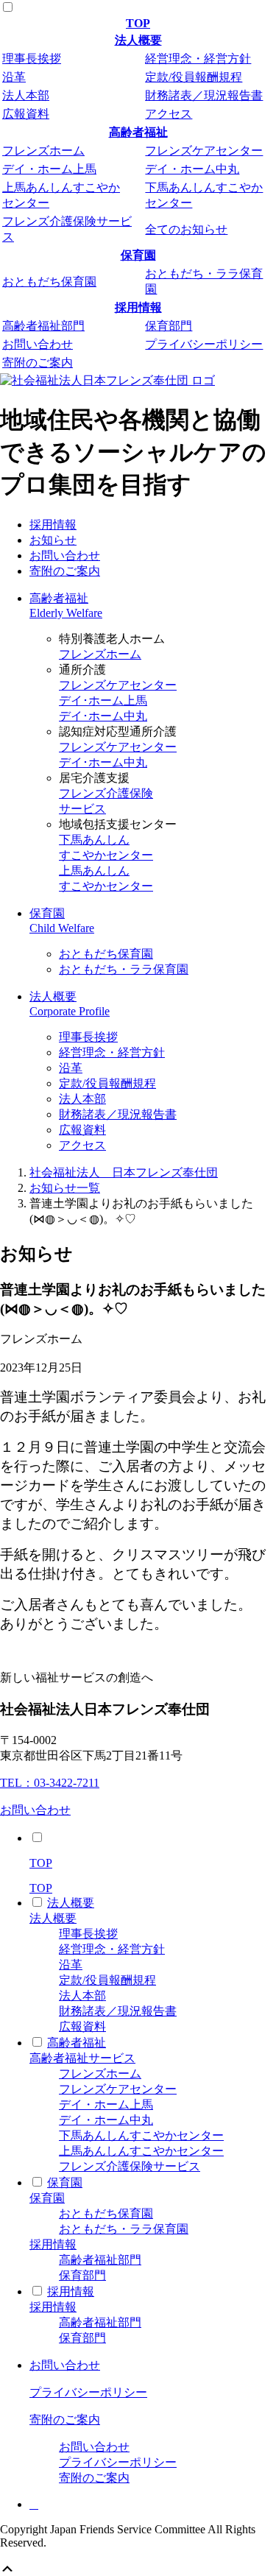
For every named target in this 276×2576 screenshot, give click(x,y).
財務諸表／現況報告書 (204, 95)
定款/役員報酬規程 (194, 77)
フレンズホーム (43, 151)
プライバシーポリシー (204, 344)
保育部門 (169, 326)
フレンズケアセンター (204, 151)
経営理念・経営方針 (198, 59)
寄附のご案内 (38, 363)
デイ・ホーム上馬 (49, 169)
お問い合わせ (38, 344)
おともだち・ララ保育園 (124, 969)
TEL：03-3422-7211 (50, 1783)
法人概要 (138, 40)
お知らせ (53, 540)
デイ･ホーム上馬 (103, 701)
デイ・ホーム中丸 (192, 169)
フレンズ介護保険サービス (130, 2166)
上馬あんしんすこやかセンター (141, 2151)
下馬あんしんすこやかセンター (141, 2135)
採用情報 (138, 307)
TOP (138, 23)
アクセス (169, 114)
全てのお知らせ (186, 229)
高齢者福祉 (138, 132)
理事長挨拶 (32, 59)
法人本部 (26, 95)
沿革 (14, 77)
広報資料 (26, 114)
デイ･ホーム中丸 (103, 716)
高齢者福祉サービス (82, 2058)
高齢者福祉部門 (43, 326)
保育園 (138, 255)
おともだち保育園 (49, 282)
